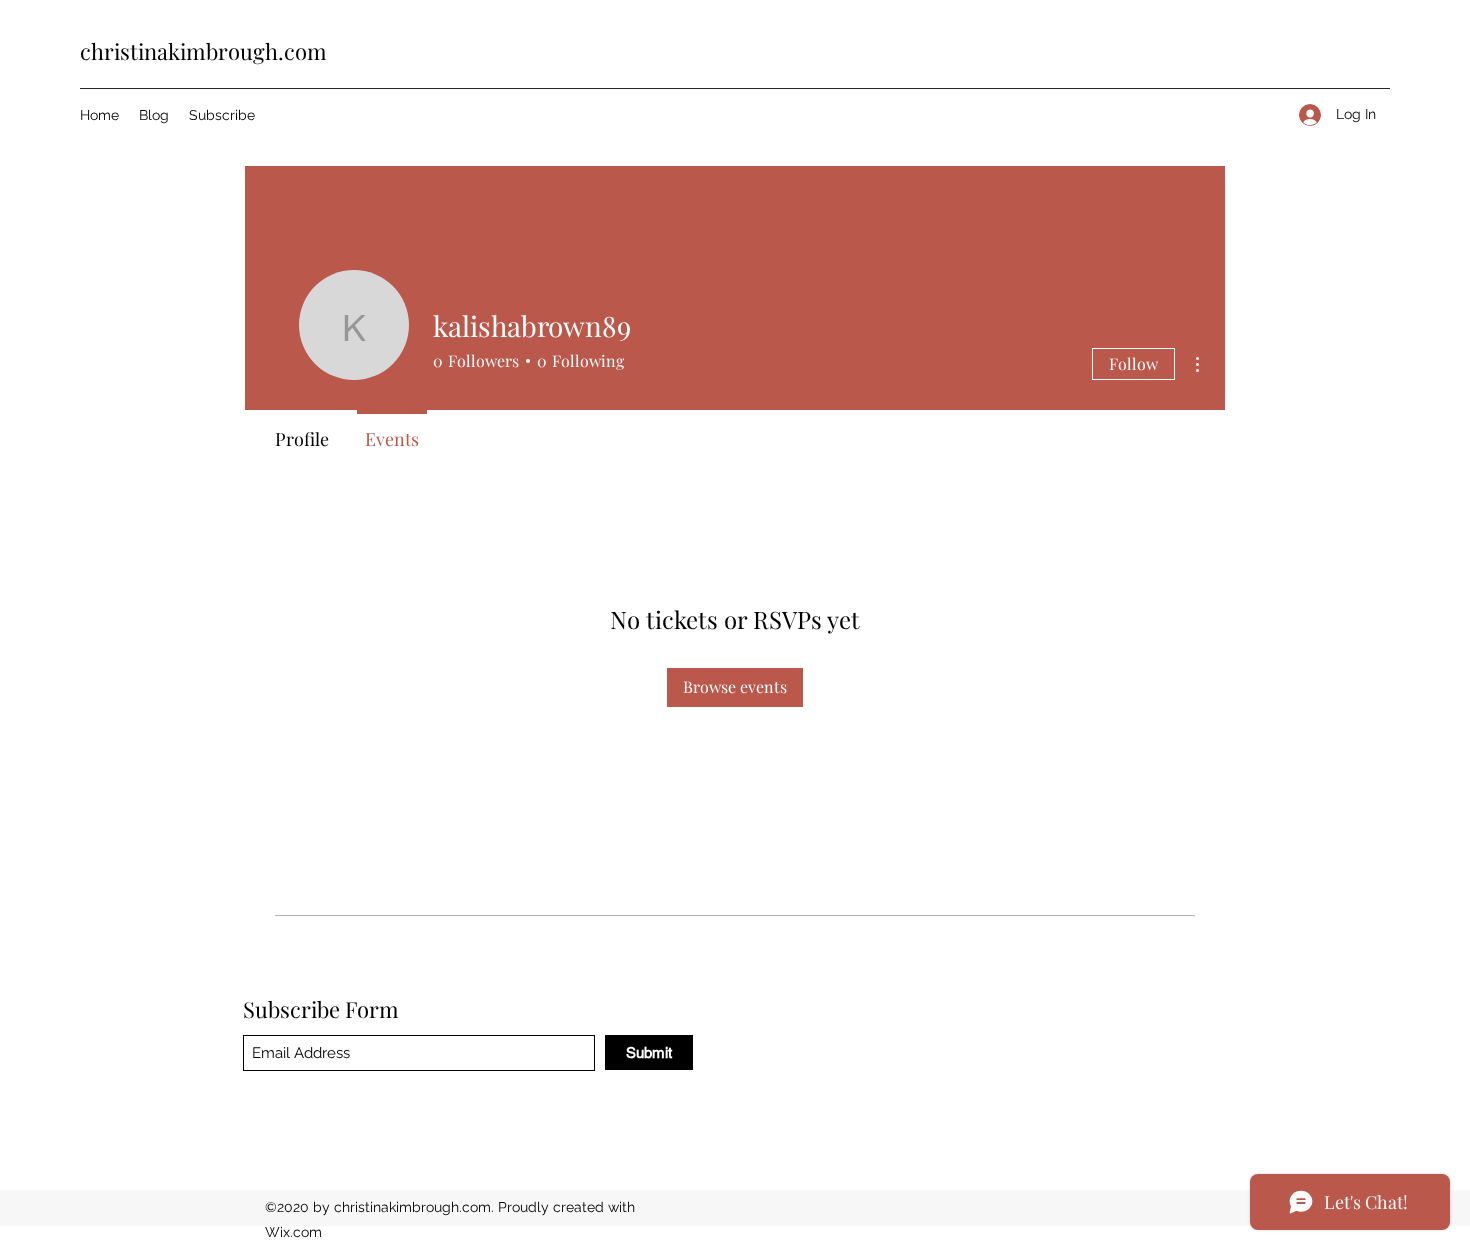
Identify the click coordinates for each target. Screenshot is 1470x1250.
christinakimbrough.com (203, 51)
